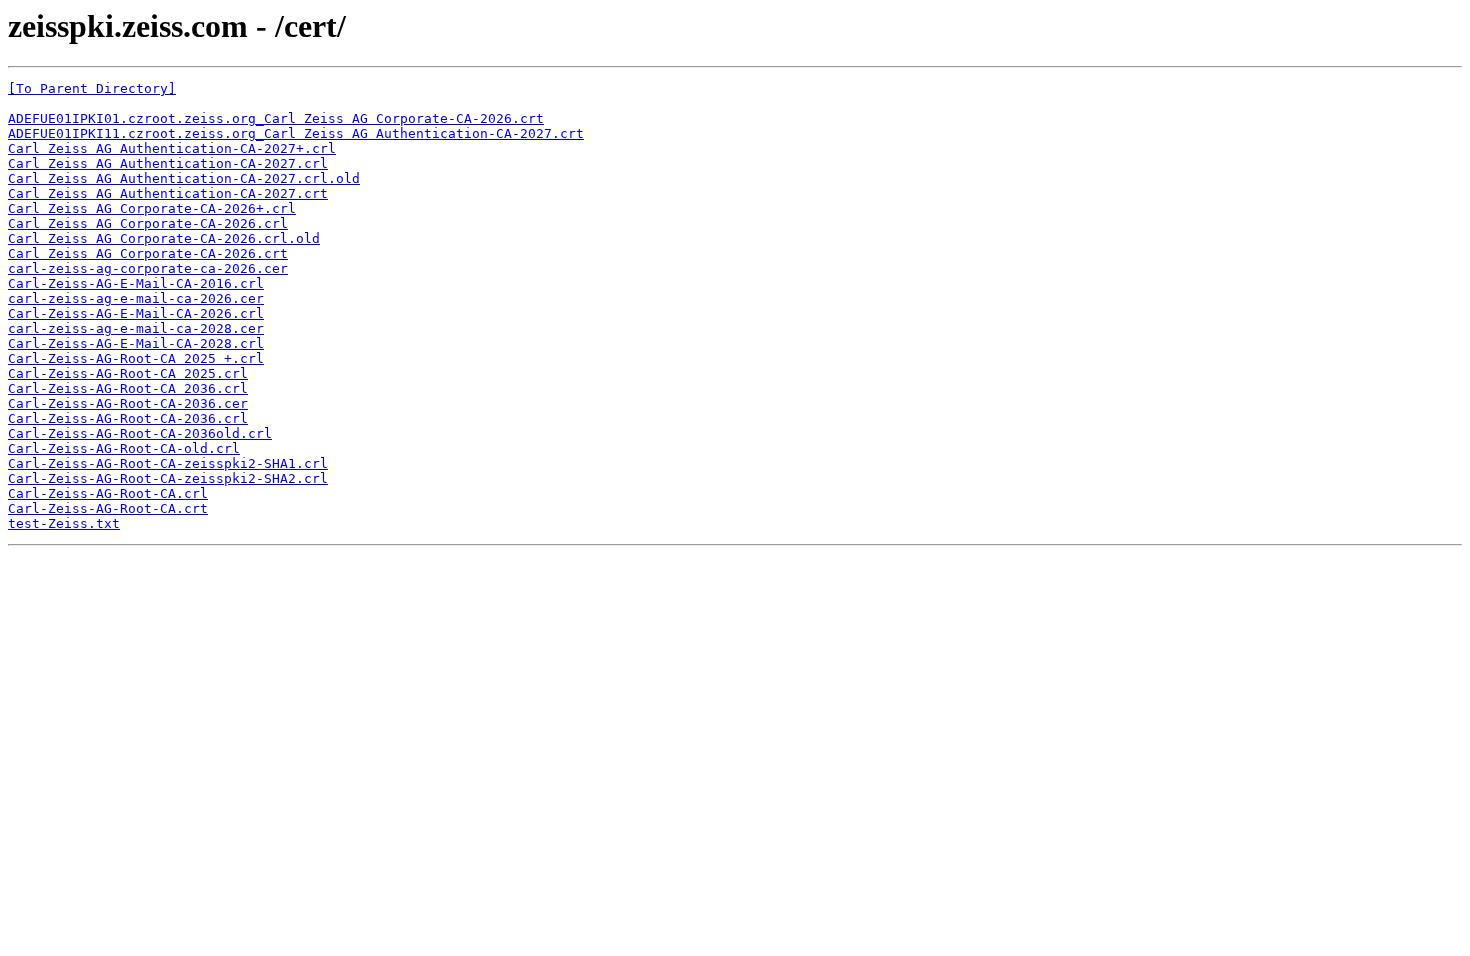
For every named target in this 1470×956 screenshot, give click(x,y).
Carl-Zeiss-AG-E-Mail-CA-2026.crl (136, 313)
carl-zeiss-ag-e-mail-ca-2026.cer (136, 298)
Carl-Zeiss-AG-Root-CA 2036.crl (128, 388)
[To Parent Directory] (92, 88)
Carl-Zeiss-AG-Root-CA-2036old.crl (140, 433)
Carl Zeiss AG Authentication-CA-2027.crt (168, 193)
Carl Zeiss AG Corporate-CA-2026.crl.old (164, 238)
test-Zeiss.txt (64, 523)
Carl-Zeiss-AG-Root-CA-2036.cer (128, 403)
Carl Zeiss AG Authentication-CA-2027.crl (168, 163)
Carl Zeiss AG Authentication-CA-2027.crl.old (184, 178)
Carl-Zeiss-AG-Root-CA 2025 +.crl (136, 358)
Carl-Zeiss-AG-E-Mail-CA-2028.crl (136, 343)
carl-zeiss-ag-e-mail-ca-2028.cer (136, 328)
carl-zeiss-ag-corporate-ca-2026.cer (148, 268)
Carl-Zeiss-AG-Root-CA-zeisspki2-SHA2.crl (168, 478)
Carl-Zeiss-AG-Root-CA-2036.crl (128, 418)
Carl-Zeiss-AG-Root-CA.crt (108, 508)
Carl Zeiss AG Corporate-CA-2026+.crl (152, 208)
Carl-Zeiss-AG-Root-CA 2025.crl (128, 373)
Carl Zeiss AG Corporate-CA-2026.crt (148, 253)
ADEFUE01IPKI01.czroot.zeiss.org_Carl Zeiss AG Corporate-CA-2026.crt (276, 118)
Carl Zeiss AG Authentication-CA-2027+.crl (172, 148)
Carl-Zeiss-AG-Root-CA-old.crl (124, 448)
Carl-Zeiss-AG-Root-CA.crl (108, 493)
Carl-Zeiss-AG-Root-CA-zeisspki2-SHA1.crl (168, 463)
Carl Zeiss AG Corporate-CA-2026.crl (148, 223)
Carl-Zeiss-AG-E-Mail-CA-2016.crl (136, 283)
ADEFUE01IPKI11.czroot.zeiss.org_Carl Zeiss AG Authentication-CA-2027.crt (296, 133)
